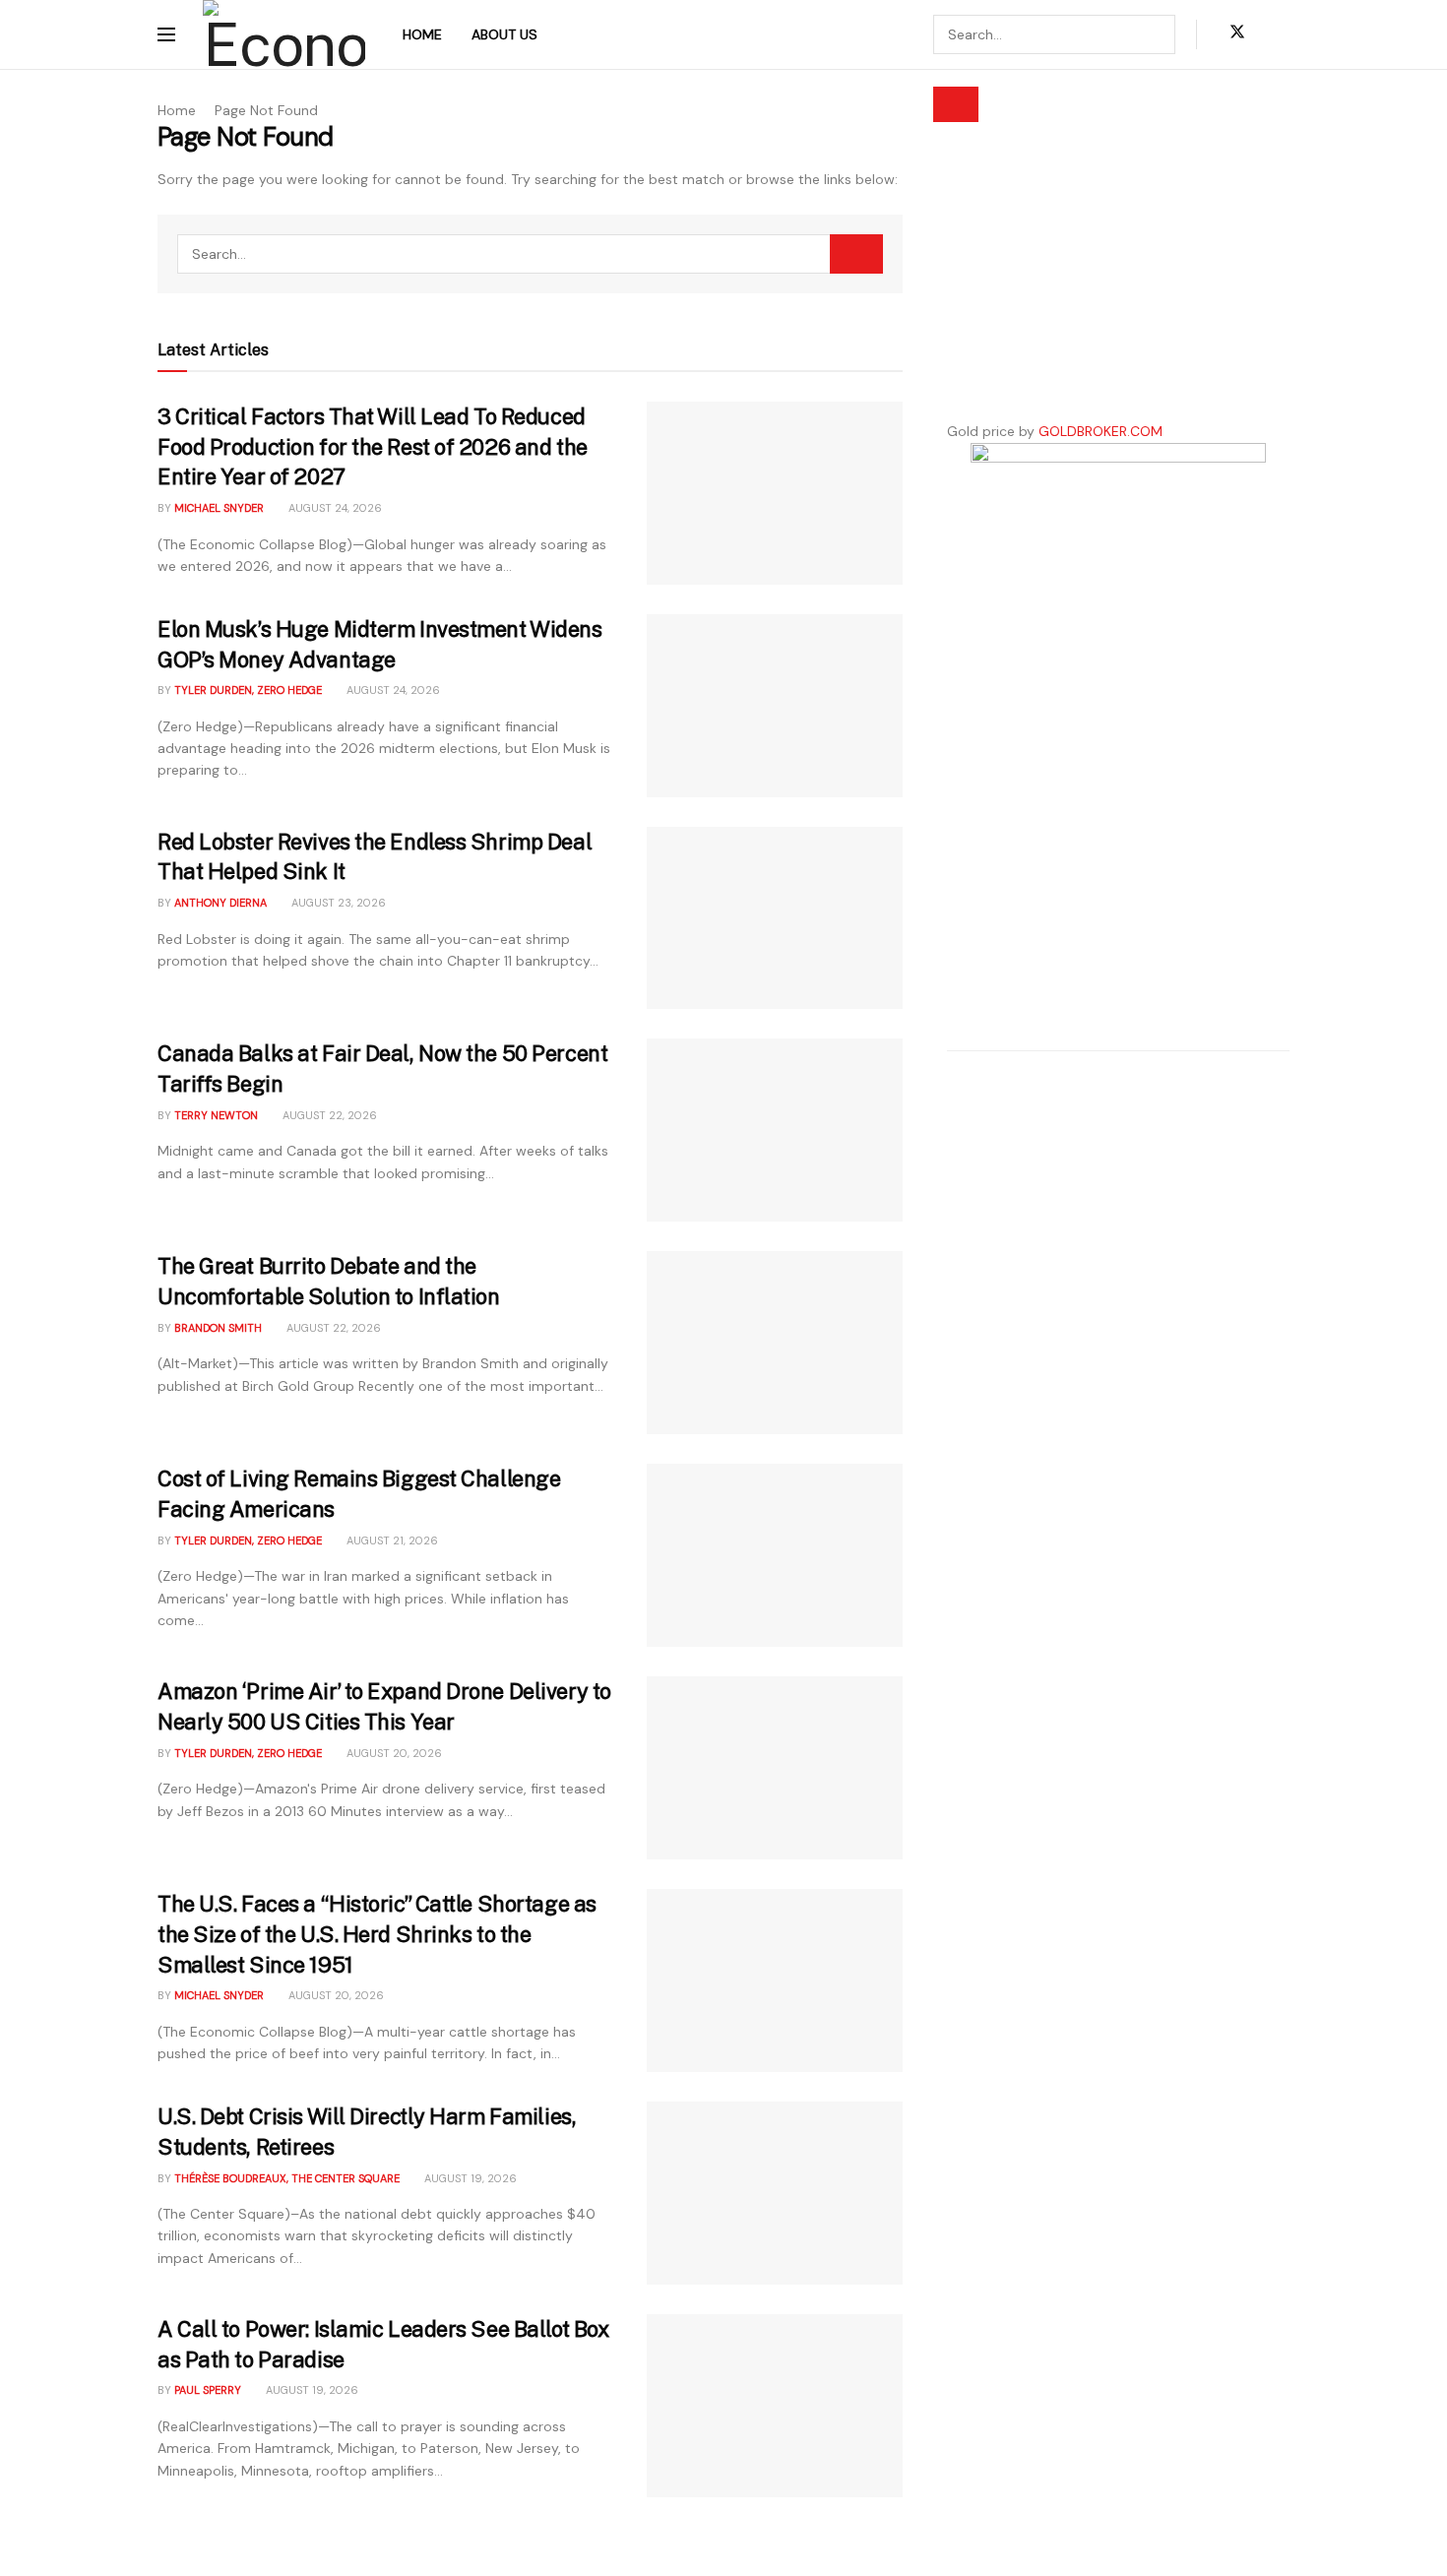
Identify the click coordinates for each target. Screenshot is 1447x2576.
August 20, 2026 (393, 1753)
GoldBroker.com (1101, 431)
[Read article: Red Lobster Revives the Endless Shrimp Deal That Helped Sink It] (775, 918)
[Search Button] (956, 104)
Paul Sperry (208, 2390)
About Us (504, 34)
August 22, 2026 (328, 1115)
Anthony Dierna (220, 903)
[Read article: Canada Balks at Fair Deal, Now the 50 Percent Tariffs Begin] (775, 1130)
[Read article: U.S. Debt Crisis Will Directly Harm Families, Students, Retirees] (775, 2193)
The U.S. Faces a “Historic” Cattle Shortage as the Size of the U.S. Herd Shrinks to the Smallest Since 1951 (377, 1934)
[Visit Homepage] (284, 34)
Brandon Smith (218, 1328)
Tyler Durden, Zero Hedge (248, 690)
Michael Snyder (219, 508)
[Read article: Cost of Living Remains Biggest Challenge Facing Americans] (775, 1555)
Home (422, 34)
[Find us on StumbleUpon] (1284, 34)
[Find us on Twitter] (1233, 34)
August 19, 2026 (469, 2178)
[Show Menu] (166, 34)
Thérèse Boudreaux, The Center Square (287, 2178)
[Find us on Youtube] (1256, 34)
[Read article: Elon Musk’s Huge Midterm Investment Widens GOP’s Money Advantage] (775, 706)
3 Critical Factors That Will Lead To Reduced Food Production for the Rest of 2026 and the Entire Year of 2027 (373, 447)
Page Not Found (266, 110)
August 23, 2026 (337, 903)
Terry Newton (216, 1115)
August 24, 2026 (334, 508)
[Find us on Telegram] (1270, 34)
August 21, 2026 (391, 1540)
